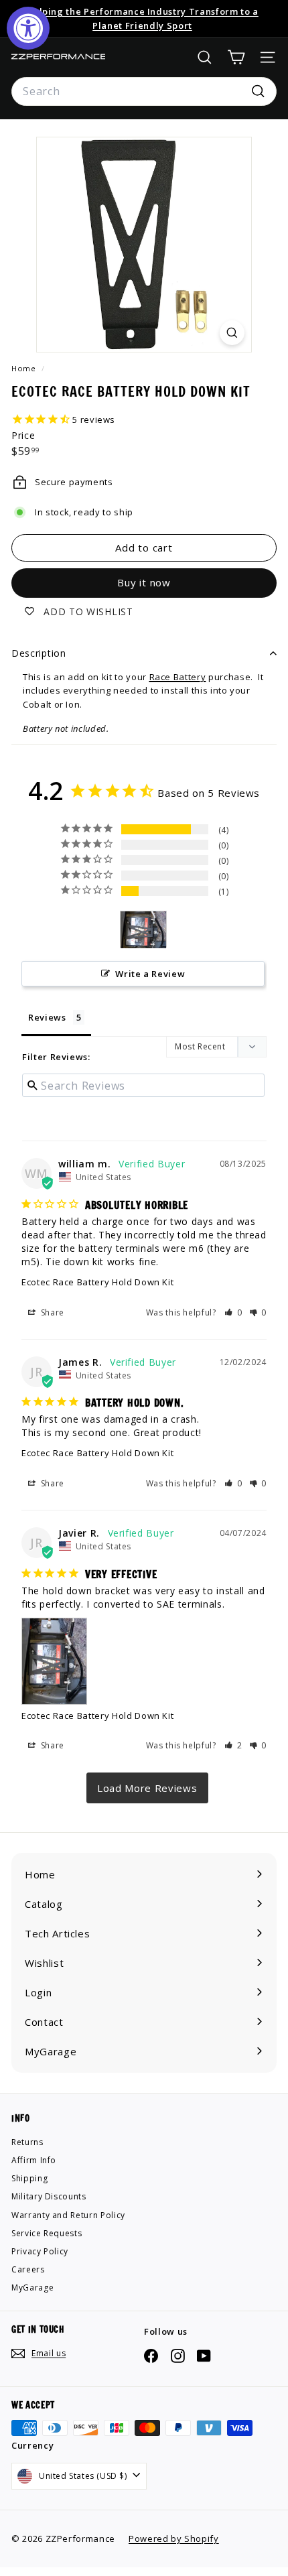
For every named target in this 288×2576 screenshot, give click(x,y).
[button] (233, 1312)
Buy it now (144, 582)
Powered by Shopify (174, 2538)
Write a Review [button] (150, 974)
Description (39, 653)
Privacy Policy (40, 2251)
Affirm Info (34, 2160)
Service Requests (47, 2233)
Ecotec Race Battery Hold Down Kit (97, 1282)
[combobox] (144, 92)
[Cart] (236, 57)
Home (25, 368)
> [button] (147, 1788)
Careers (28, 2269)
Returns (27, 2142)
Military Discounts (49, 2196)
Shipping (29, 2178)
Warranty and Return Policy (68, 2215)
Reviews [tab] (47, 1017)
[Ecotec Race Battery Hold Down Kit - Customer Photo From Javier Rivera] (143, 930)
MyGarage (32, 2288)
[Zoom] (232, 333)
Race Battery (178, 677)
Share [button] (51, 1312)
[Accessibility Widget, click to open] (28, 28)
